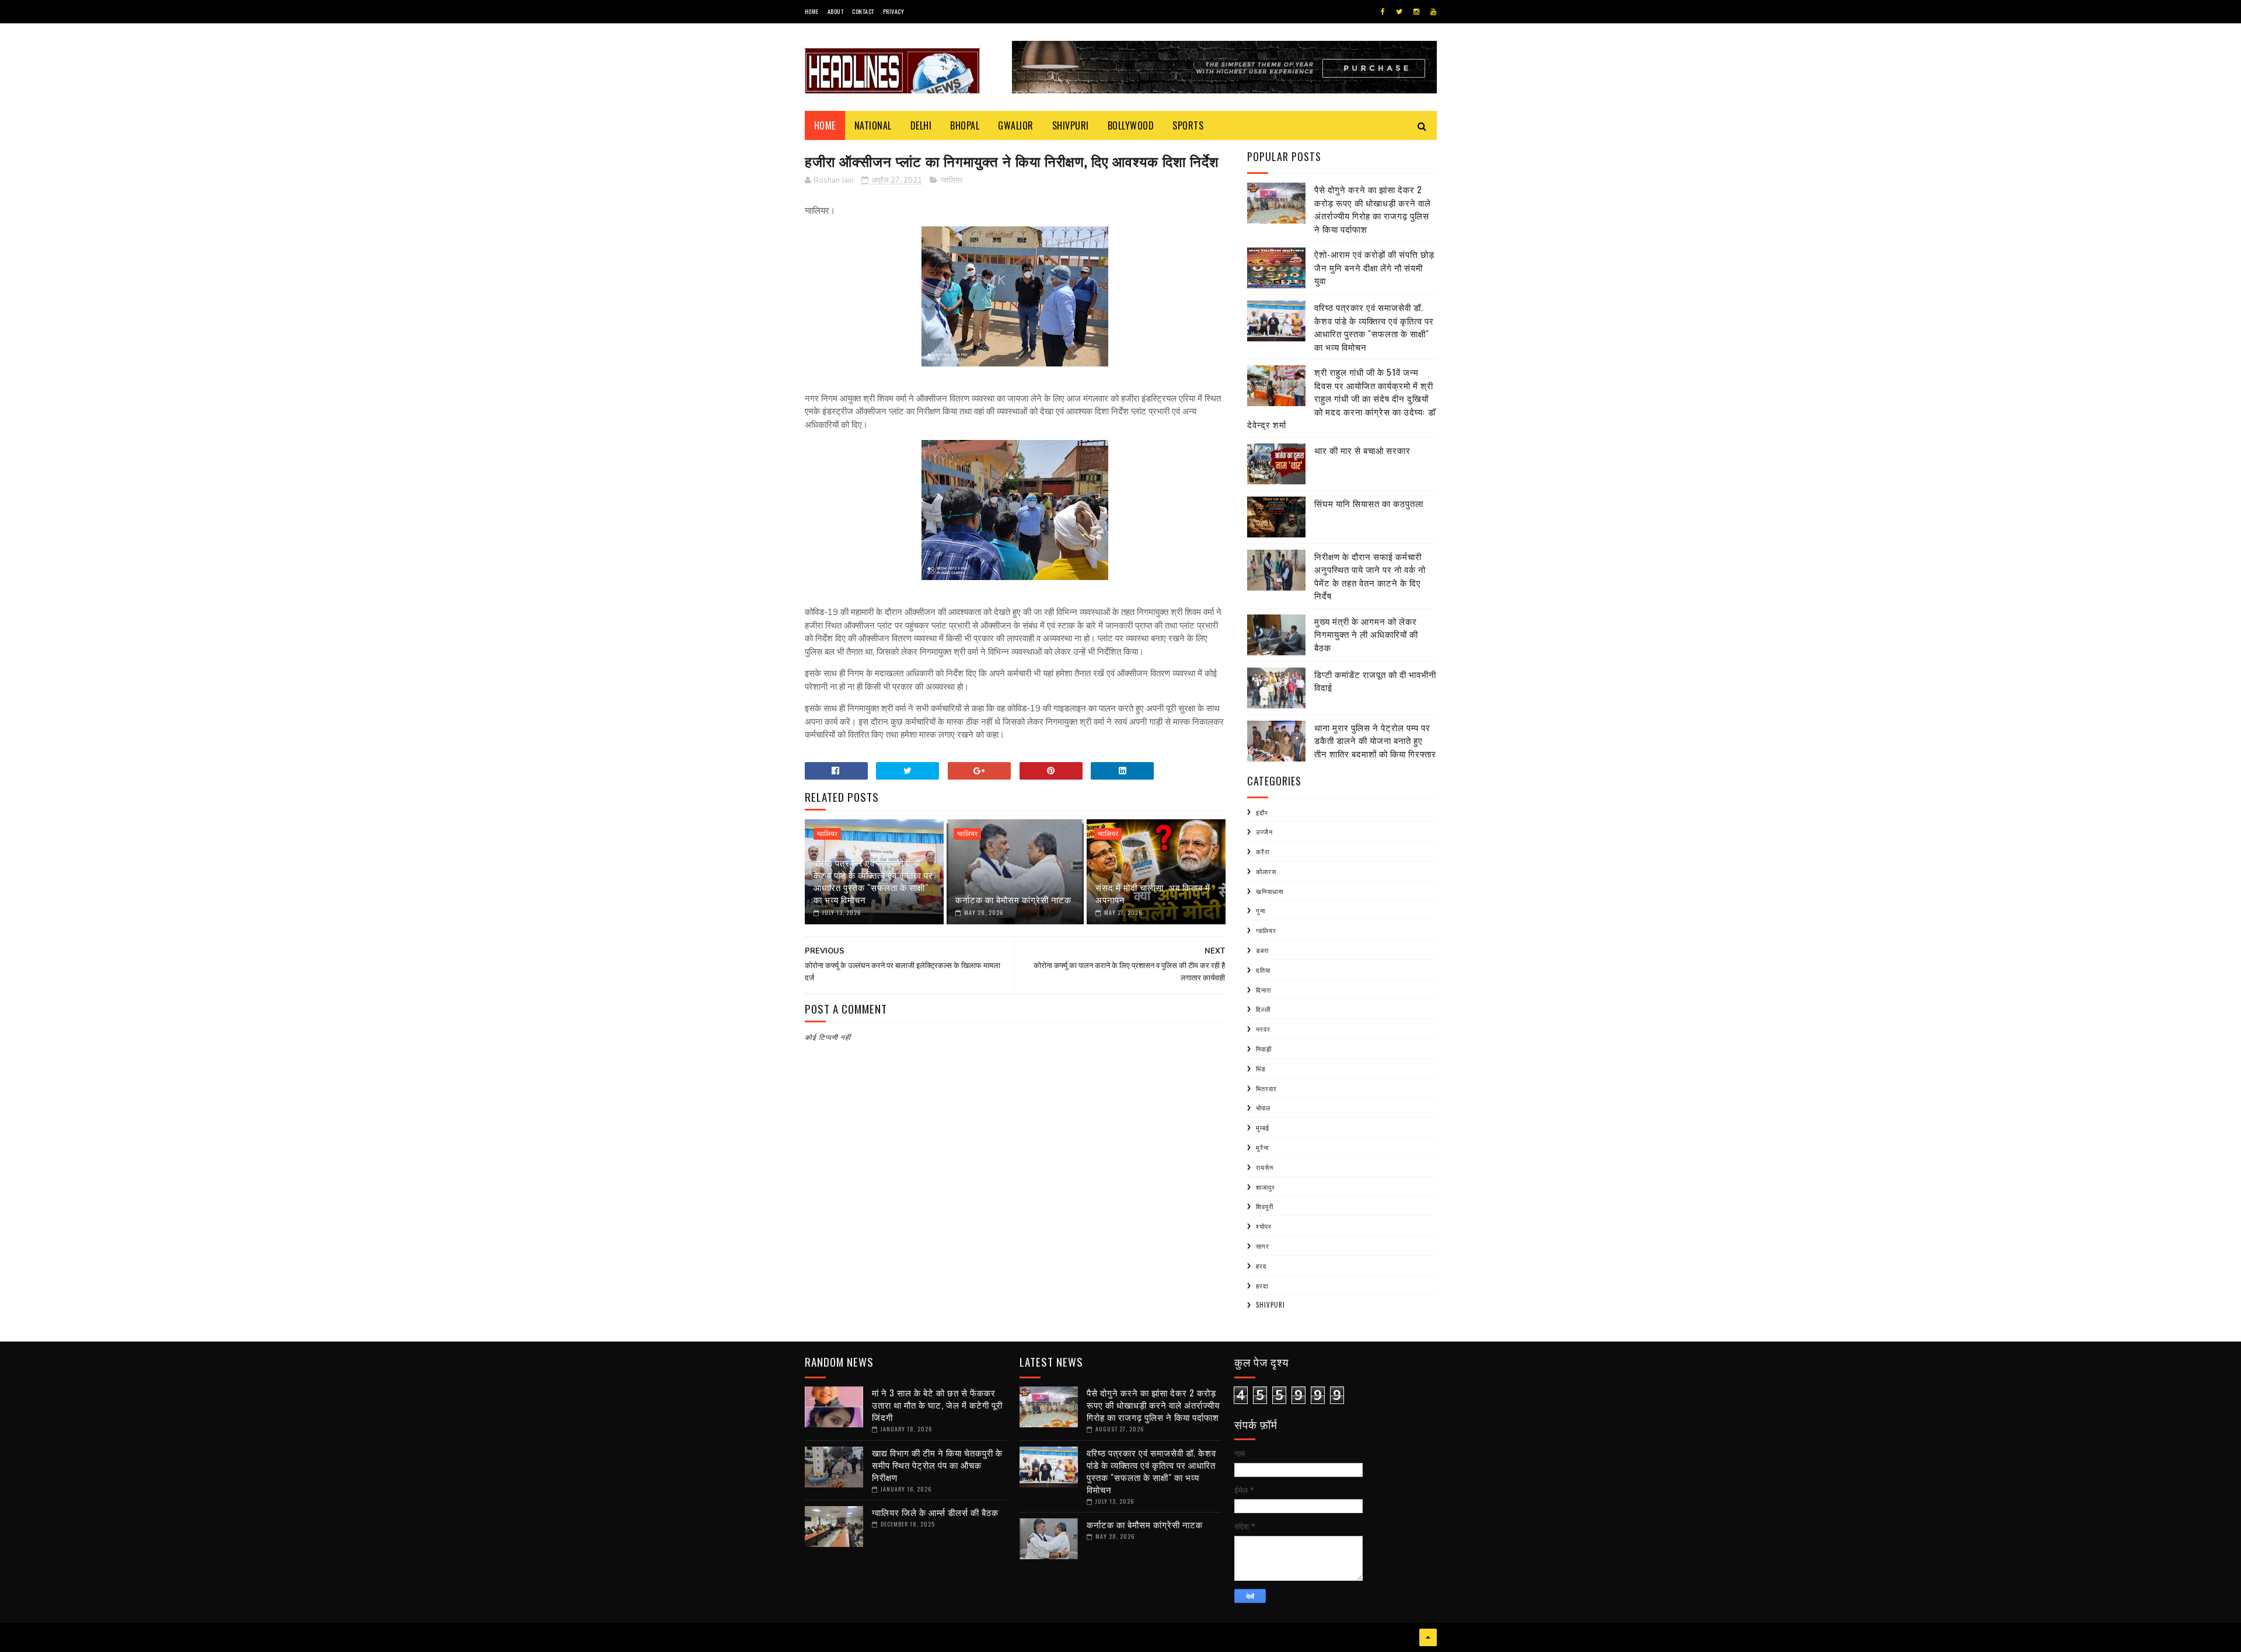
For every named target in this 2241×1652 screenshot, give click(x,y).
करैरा (1263, 851)
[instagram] (1416, 12)
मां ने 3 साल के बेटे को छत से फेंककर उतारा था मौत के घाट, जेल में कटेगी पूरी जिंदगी (937, 1405)
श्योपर (1264, 1226)
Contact (863, 11)
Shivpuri (1071, 125)
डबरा (1262, 950)
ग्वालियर (952, 180)
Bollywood (1131, 125)
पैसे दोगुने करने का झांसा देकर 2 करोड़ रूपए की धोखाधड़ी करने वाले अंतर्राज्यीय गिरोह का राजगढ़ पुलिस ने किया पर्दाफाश (1373, 209)
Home (812, 11)
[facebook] (1383, 12)
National (873, 125)
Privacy (894, 11)
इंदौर (1262, 812)
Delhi (921, 125)
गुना (1261, 910)
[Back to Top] (1428, 1637)
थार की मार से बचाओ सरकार (1362, 450)
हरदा (1262, 1286)
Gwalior (1016, 125)
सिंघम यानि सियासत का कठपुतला (1369, 503)
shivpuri (1270, 1305)
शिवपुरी (1265, 1206)
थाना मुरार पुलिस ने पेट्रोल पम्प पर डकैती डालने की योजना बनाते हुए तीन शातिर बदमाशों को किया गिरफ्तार (1375, 740)
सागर (1263, 1246)
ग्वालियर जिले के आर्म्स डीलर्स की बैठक (935, 1512)
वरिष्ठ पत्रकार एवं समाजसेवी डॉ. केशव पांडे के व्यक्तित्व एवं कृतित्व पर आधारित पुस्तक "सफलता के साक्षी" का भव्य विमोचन (873, 881)
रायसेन (1265, 1167)
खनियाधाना (1270, 891)
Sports (1188, 125)
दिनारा (1263, 990)
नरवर (1263, 1029)
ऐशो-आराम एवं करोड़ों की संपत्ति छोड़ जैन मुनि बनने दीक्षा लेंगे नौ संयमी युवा (1374, 267)
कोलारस (1266, 871)
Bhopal (965, 125)
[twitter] (1399, 12)
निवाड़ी (1264, 1049)
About (836, 11)
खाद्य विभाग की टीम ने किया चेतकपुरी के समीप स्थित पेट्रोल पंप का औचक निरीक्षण (937, 1465)
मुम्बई (1263, 1127)
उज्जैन (1264, 832)
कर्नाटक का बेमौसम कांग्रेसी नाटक (1013, 899)
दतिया (1263, 970)
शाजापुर (1266, 1187)
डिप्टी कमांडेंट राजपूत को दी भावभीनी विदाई (1375, 681)
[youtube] (1433, 12)
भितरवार (1266, 1088)
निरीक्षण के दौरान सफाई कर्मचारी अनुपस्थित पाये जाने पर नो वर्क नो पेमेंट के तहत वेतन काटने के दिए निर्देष (1370, 576)
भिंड (1261, 1068)
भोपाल (1263, 1108)
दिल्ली (1263, 1009)
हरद (1261, 1266)
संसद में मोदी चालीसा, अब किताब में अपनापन (1153, 893)
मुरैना (1262, 1147)
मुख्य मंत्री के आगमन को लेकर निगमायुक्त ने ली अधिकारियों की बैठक (1366, 634)
